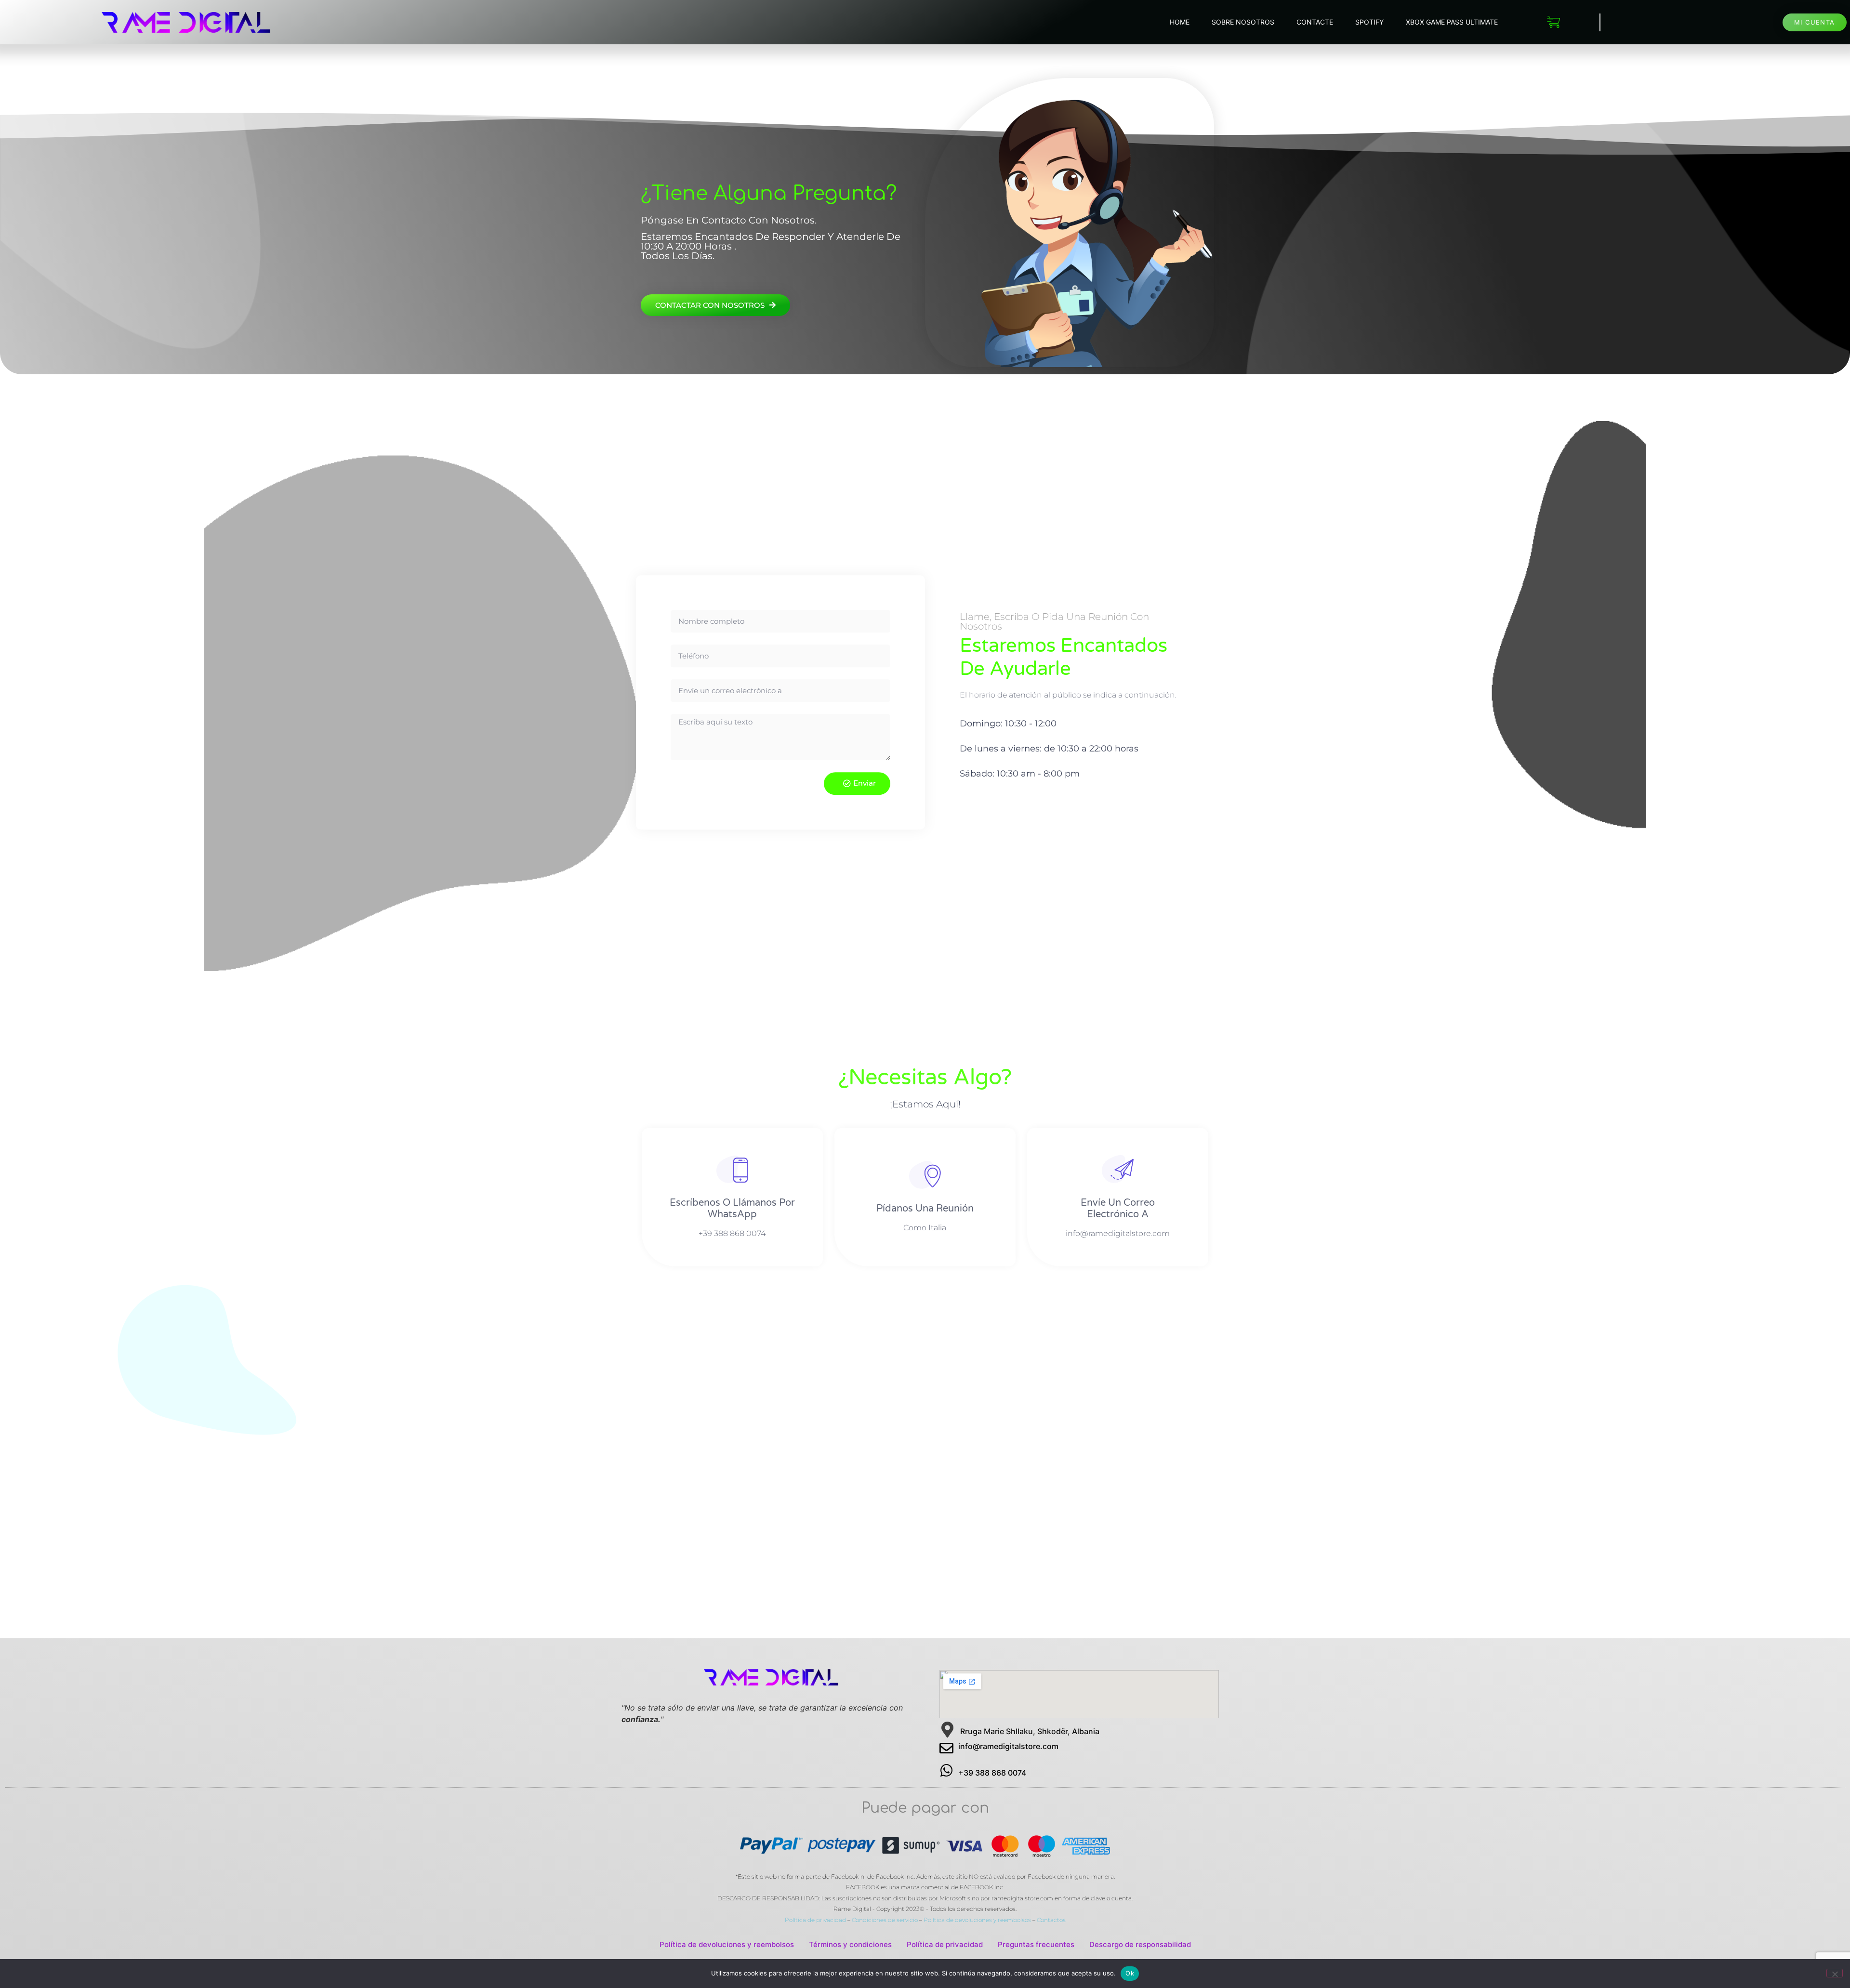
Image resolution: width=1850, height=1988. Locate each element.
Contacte (1315, 22)
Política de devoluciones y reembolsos (977, 1920)
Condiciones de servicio (885, 1920)
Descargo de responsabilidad (1140, 1944)
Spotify (1369, 22)
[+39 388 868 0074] (946, 1771)
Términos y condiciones (850, 1944)
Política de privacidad (815, 1920)
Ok (1130, 1973)
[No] (1835, 1973)
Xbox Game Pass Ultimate (1452, 22)
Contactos (1051, 1920)
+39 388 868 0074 (992, 1773)
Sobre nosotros (1243, 22)
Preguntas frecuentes (1036, 1944)
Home (1180, 22)
